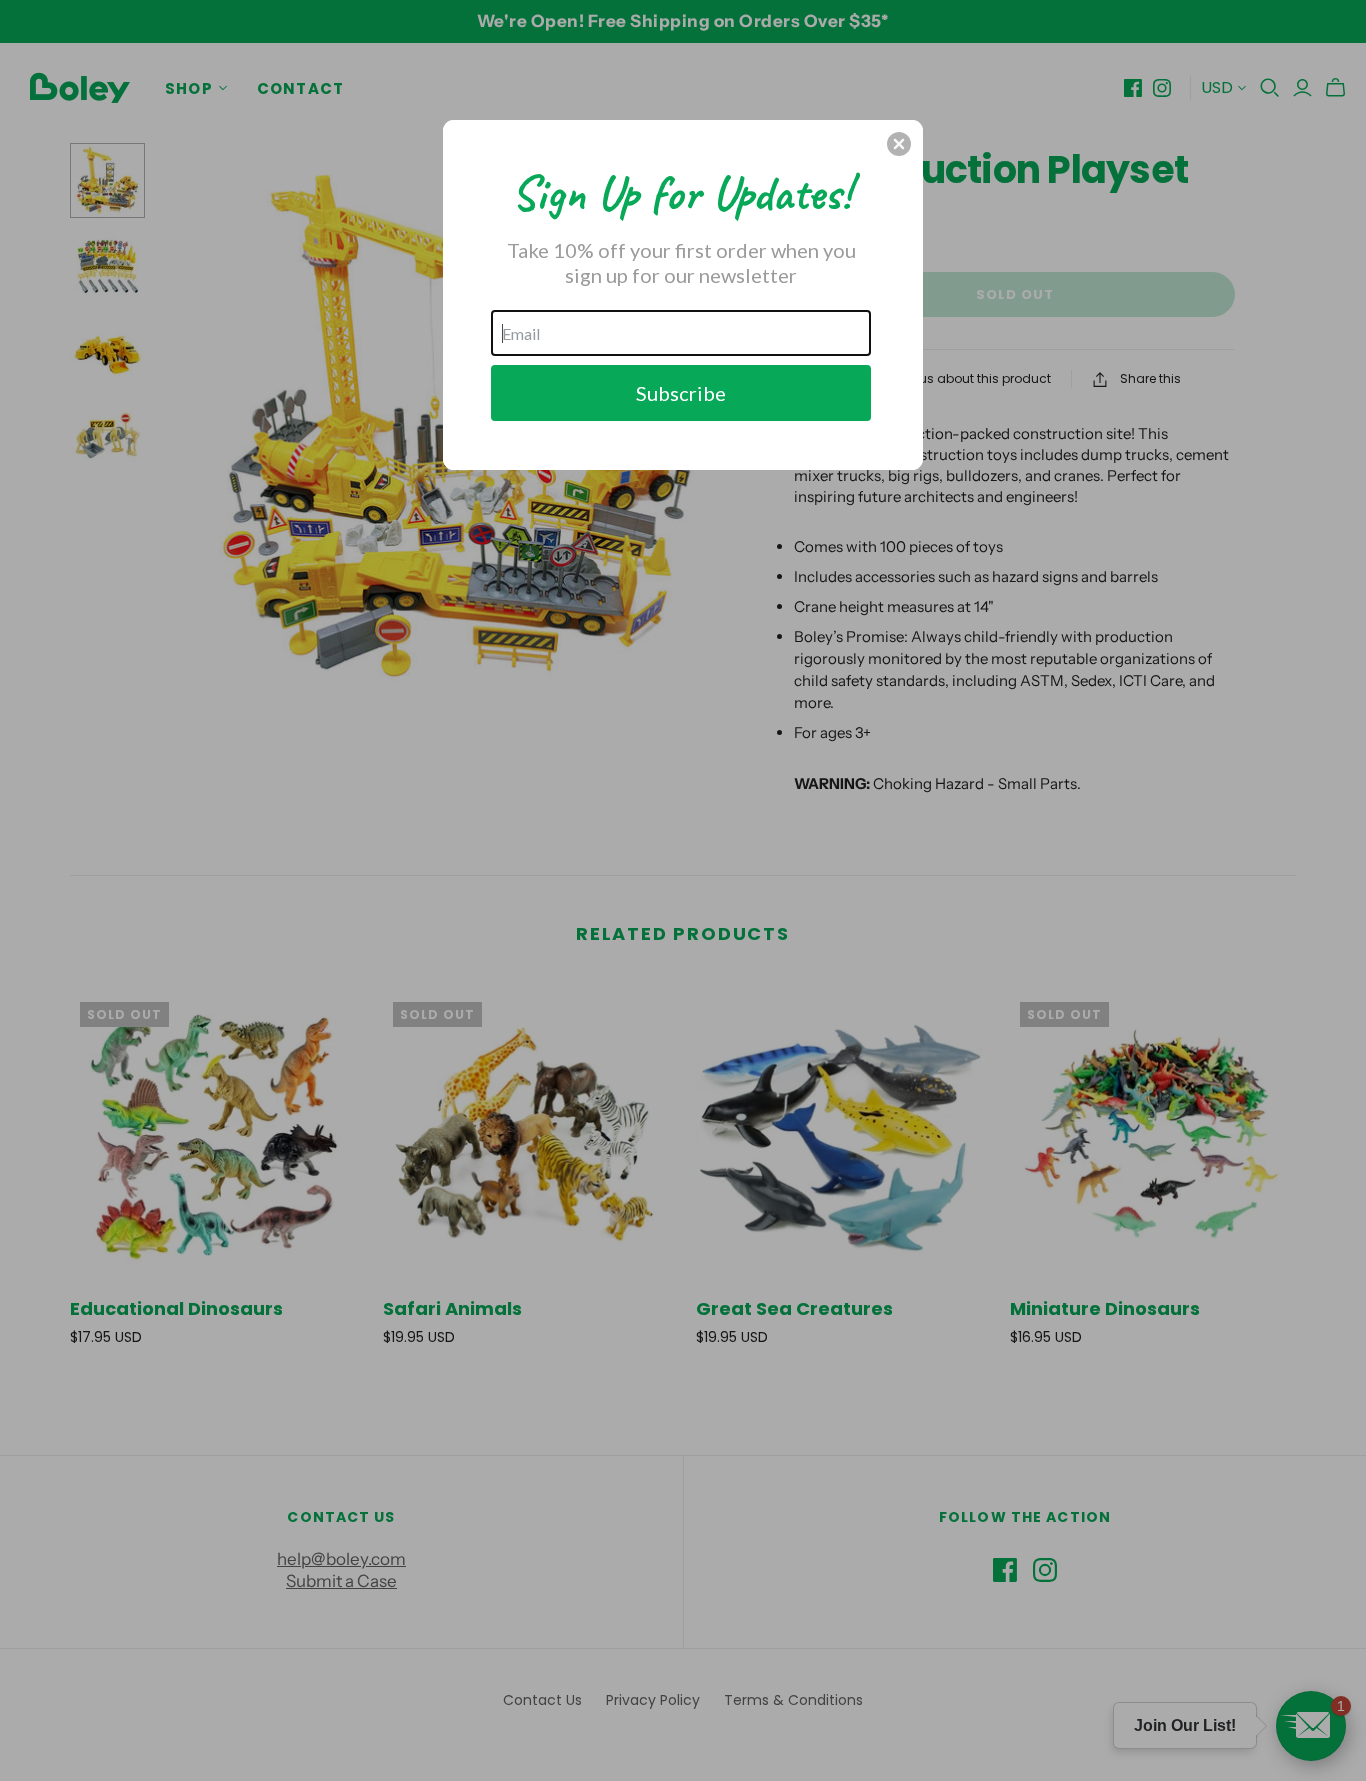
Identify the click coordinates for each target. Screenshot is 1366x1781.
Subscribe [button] (681, 393)
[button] (899, 144)
